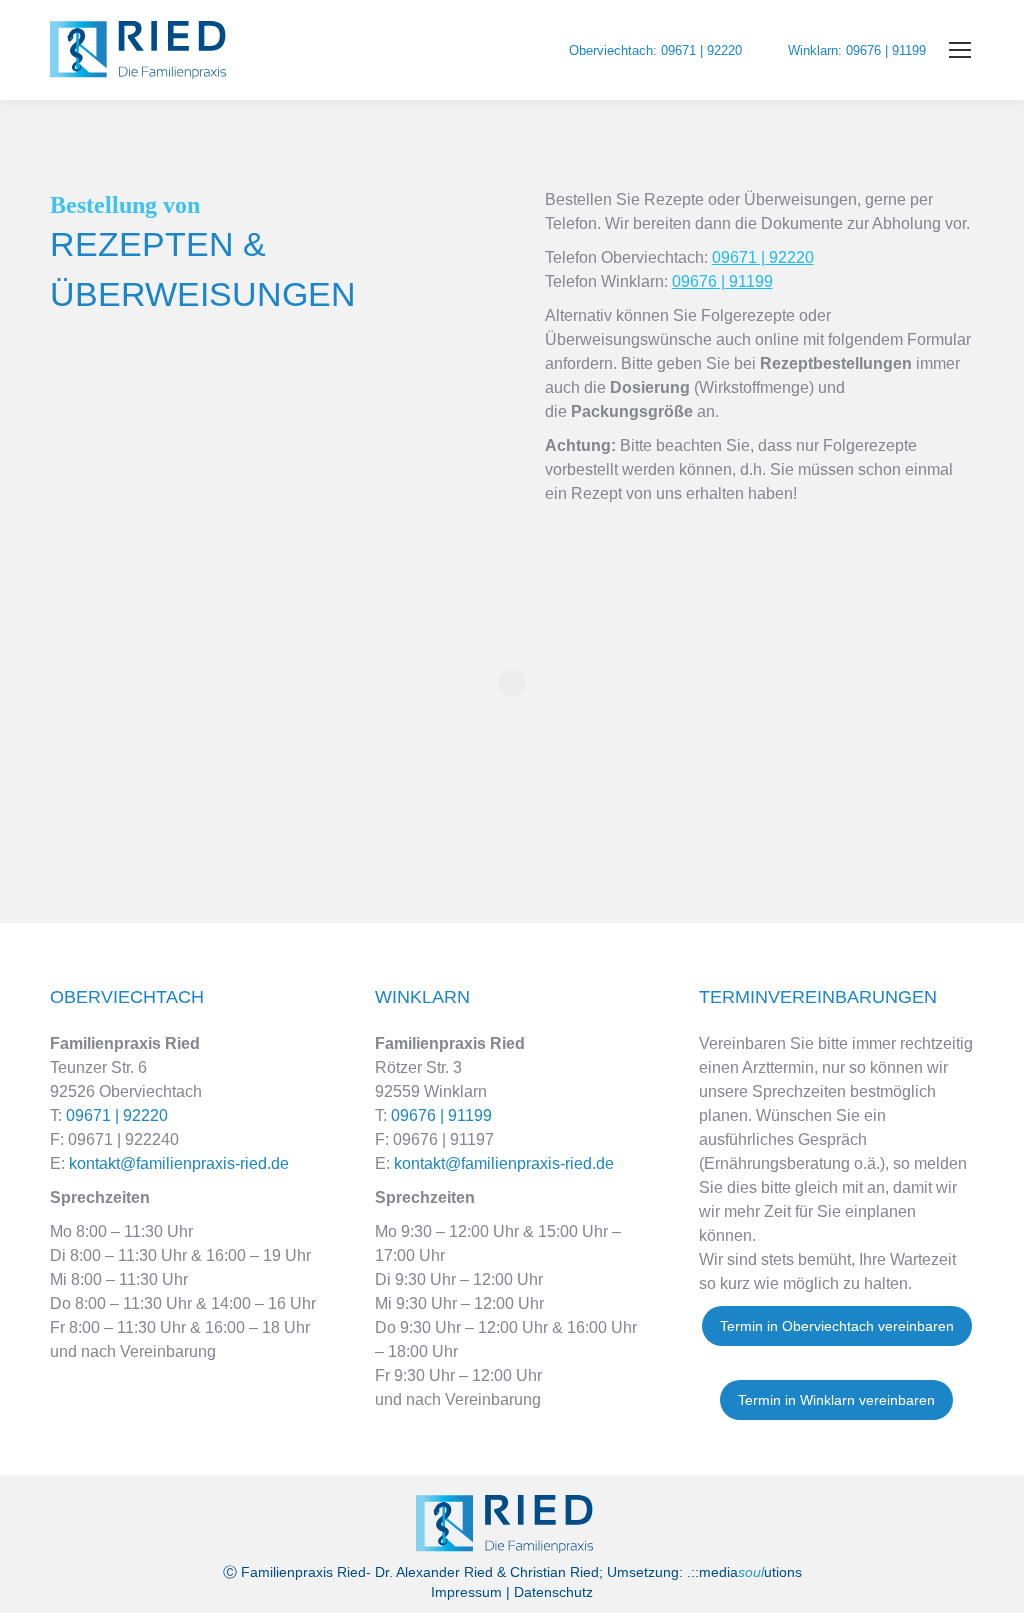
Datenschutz (553, 1592)
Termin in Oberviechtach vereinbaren (837, 1326)
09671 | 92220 (763, 257)
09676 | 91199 (722, 281)
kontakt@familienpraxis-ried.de (177, 1163)
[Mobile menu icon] (960, 50)
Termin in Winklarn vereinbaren (836, 1400)
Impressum (466, 1592)
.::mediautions (744, 1572)
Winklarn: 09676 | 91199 (857, 50)
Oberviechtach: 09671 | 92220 (655, 50)
